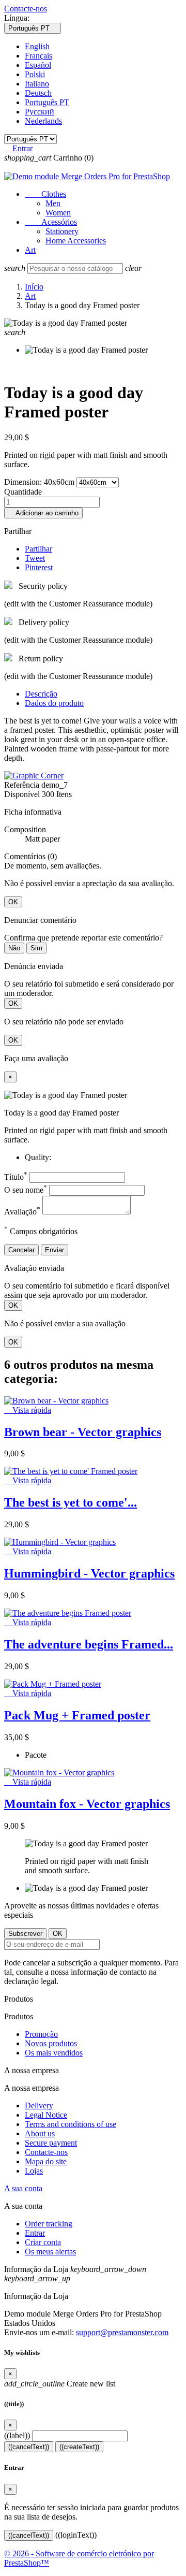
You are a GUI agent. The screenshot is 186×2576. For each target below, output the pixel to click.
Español (38, 65)
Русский (40, 112)
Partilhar (38, 549)
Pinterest (39, 567)
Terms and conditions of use (71, 2124)
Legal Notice (46, 2115)
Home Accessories (76, 241)
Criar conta (43, 2242)
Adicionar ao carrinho (43, 513)
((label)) (17, 2435)
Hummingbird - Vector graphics (89, 1573)
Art (30, 250)
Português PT (47, 102)
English (37, 46)
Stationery (62, 231)
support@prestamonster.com (122, 2332)
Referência (23, 785)
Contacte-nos (26, 9)
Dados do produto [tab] (54, 703)
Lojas (34, 2171)
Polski (35, 74)
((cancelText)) (29, 2447)
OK (13, 902)
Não (14, 948)
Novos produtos (51, 2043)
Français (38, 56)
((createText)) (79, 2447)
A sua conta (23, 2188)
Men (53, 203)
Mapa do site (46, 2161)
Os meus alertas (50, 2252)
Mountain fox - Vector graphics (87, 1804)
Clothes (45, 194)
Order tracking (49, 2224)
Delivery (39, 2105)
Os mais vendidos (54, 2053)
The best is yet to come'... (71, 1502)
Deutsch (38, 93)
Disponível (22, 794)
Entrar (35, 2233)
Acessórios (51, 222)
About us (40, 2133)
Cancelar (21, 1250)
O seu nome (26, 1190)
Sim (36, 948)
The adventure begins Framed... (89, 1644)
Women (58, 213)
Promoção (41, 2034)
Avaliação (22, 1212)
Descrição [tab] (41, 694)
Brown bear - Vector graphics (83, 1432)
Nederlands (43, 121)
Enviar (55, 1250)
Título (16, 1177)
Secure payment (51, 2143)
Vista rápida (28, 1410)
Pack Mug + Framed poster (77, 1715)
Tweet (35, 558)
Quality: (38, 1157)
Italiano (37, 84)
